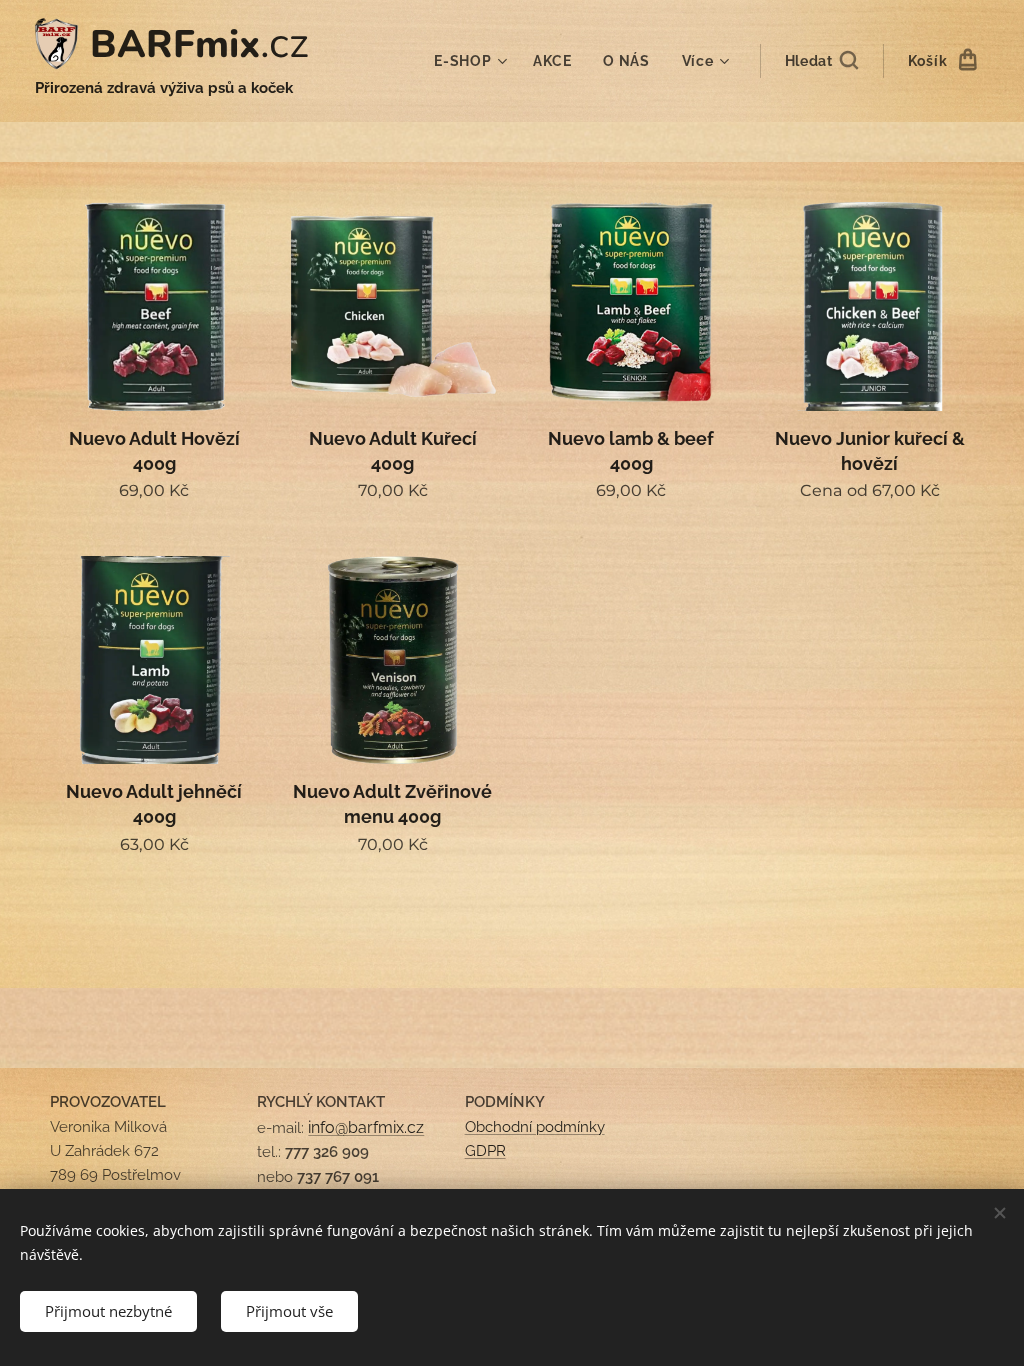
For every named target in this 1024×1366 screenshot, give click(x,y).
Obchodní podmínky (535, 1127)
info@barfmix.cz (366, 1127)
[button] (821, 61)
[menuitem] (473, 61)
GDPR (485, 1151)
